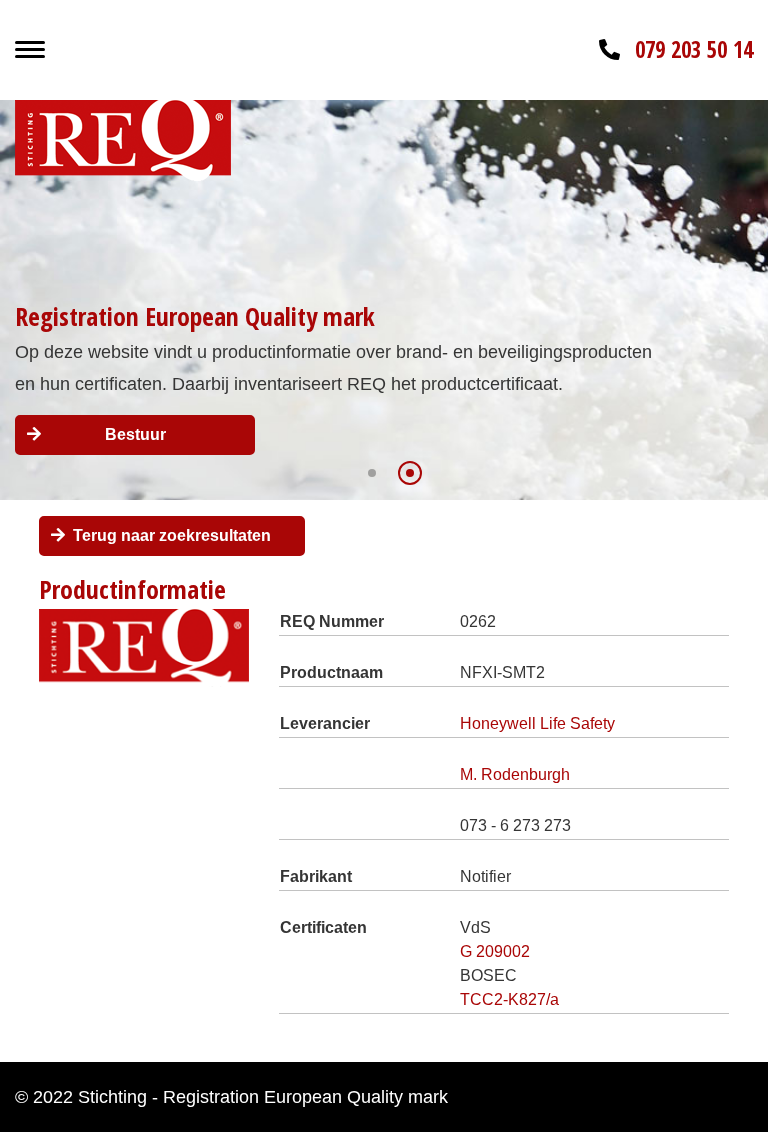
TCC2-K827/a (509, 999)
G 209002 (495, 951)
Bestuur (135, 434)
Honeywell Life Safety (537, 723)
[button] (372, 473)
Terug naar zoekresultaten (172, 535)
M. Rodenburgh (515, 774)
